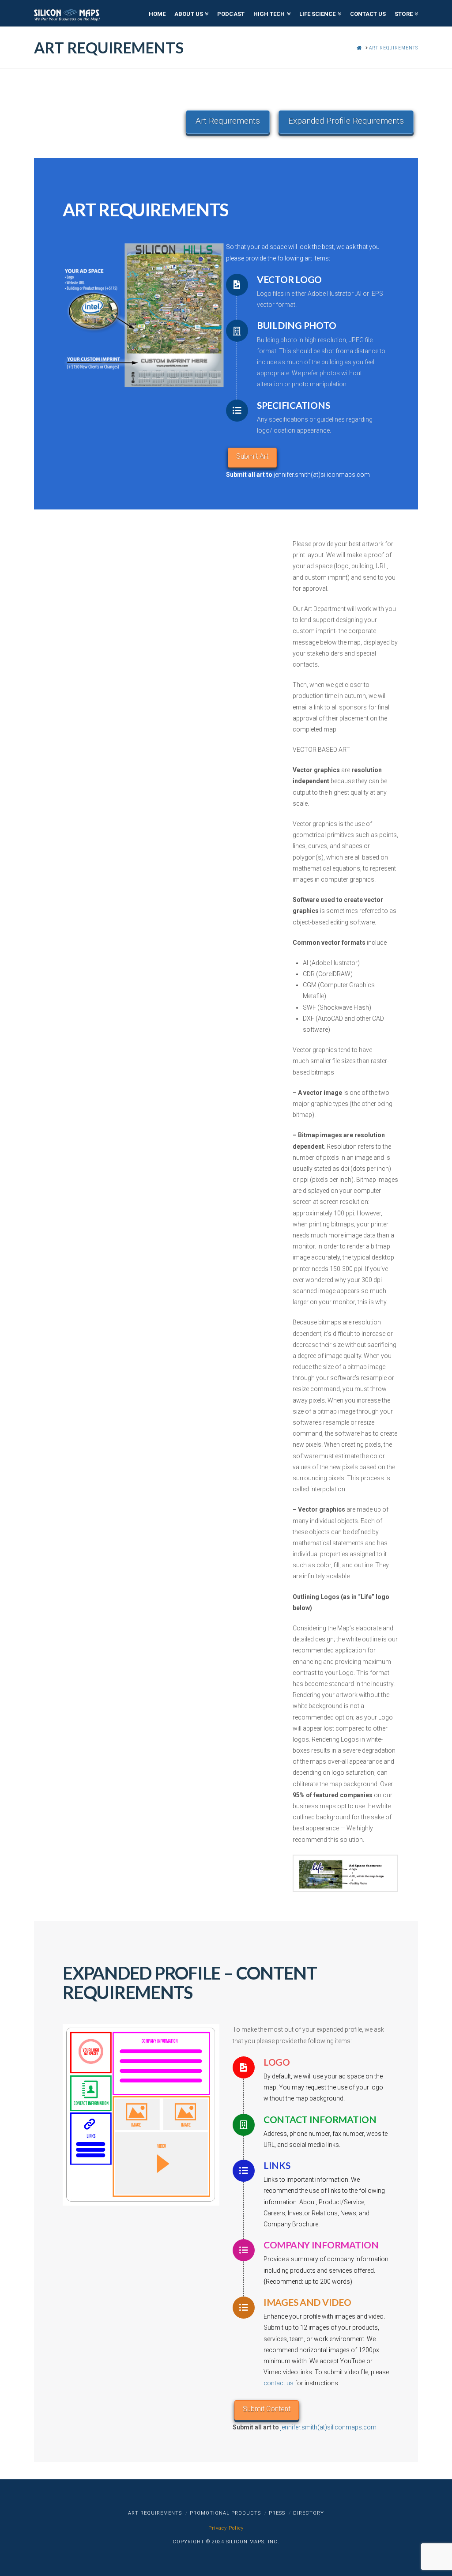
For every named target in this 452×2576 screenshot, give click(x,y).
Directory (309, 2513)
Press (277, 2513)
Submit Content (267, 2409)
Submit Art (252, 456)
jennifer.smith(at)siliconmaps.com (322, 475)
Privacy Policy (226, 2528)
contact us (279, 2383)
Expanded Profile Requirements (346, 121)
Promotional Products (225, 2513)
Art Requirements (228, 121)
